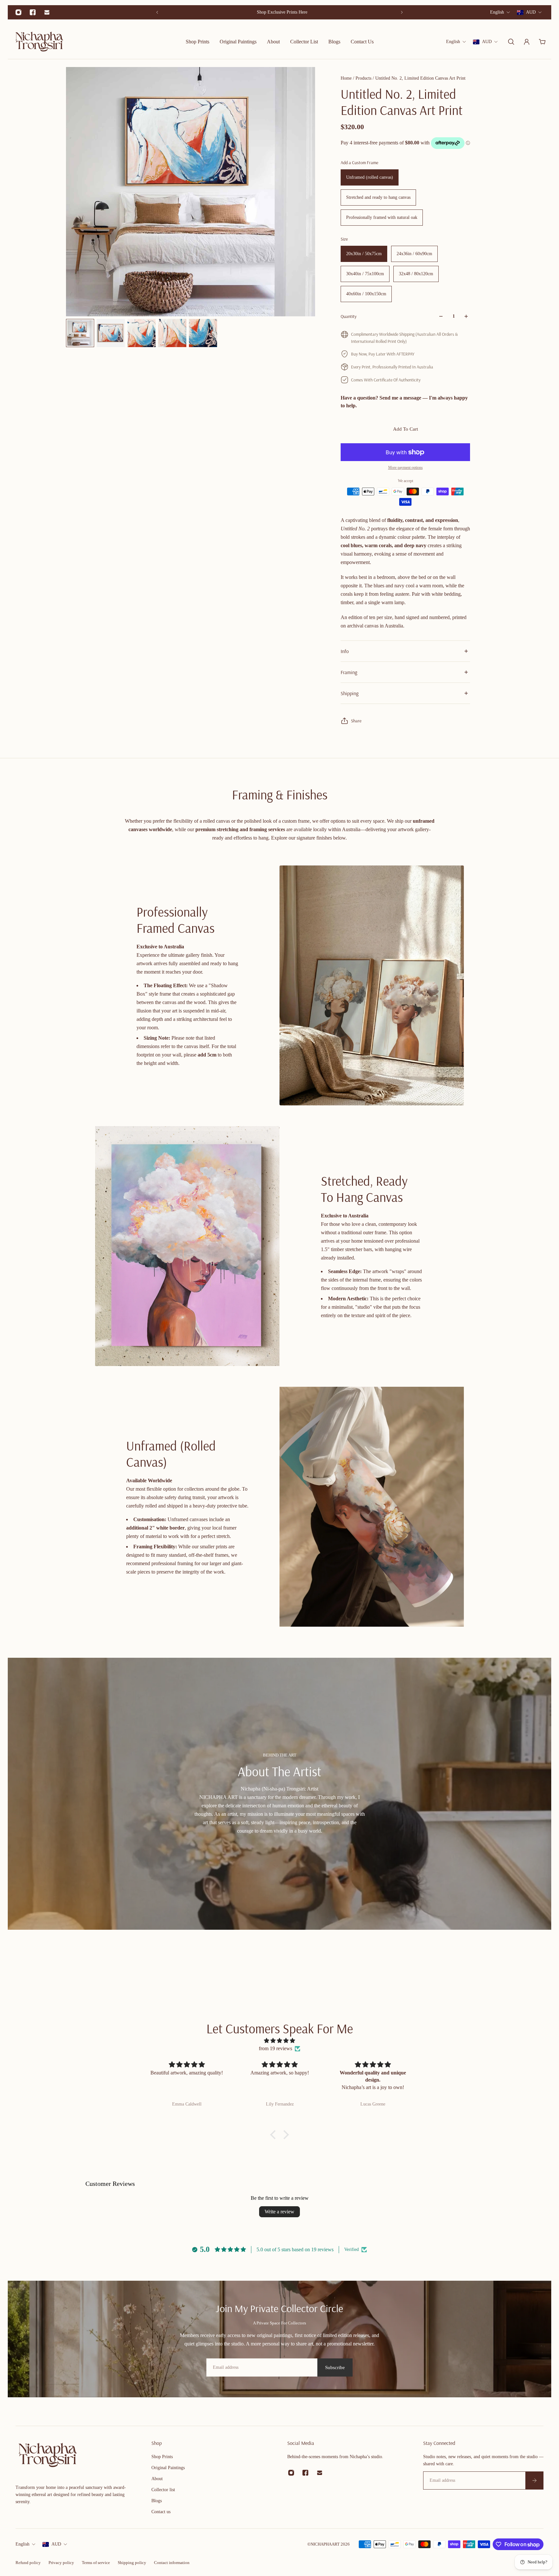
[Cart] (542, 42)
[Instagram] (18, 12)
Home (347, 78)
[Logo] (39, 42)
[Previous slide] (157, 12)
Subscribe (335, 2367)
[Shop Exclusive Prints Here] (279, 12)
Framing (349, 672)
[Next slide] (402, 12)
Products (364, 78)
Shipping (350, 693)
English (22, 2544)
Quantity (349, 316)
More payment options (406, 468)
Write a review (279, 2212)
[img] (279, 2041)
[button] (275, 2135)
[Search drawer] (511, 42)
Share (356, 721)
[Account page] (527, 42)
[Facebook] (33, 12)
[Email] (47, 12)
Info (345, 651)
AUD (56, 2544)
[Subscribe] (534, 2480)
